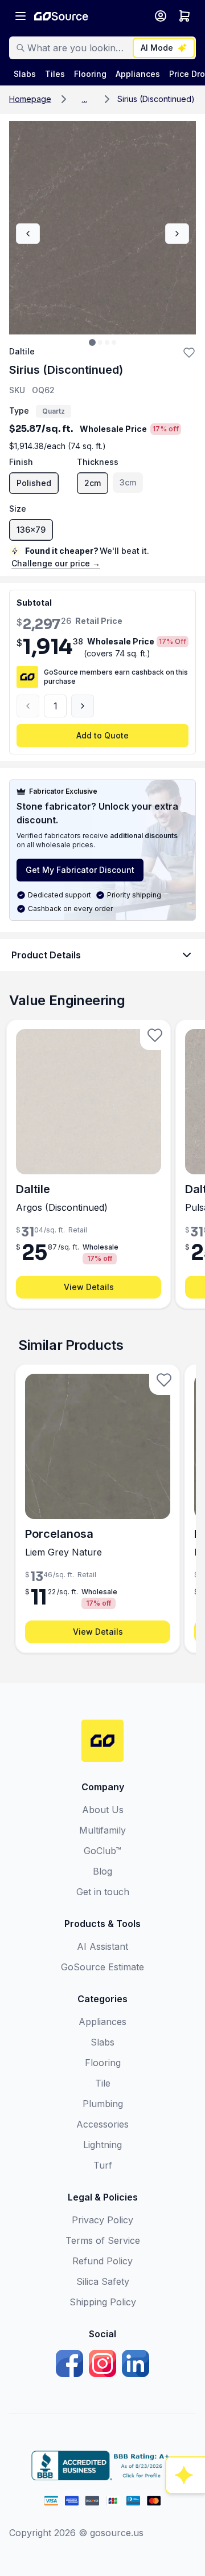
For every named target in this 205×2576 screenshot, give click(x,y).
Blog (102, 1871)
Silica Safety (103, 2281)
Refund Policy (102, 2261)
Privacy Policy (102, 2220)
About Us (103, 1810)
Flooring (103, 2063)
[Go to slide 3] (107, 342)
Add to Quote (102, 735)
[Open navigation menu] (20, 16)
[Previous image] (28, 234)
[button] (84, 99)
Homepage (30, 99)
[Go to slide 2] (100, 342)
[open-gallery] (102, 228)
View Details (89, 1287)
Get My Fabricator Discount (80, 870)
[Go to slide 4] (114, 342)
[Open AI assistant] (186, 2475)
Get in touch (103, 1892)
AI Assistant (102, 1946)
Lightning (102, 2145)
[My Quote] (184, 16)
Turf (103, 2165)
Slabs (102, 2042)
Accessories (102, 2124)
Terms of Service (103, 2240)
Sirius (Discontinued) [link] (156, 99)
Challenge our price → (56, 563)
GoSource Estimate (102, 1967)
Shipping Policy (103, 2302)
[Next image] (177, 234)
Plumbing (103, 2104)
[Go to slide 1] (92, 342)
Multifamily (102, 1830)
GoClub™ (102, 1851)
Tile (103, 2083)
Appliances (102, 2022)
